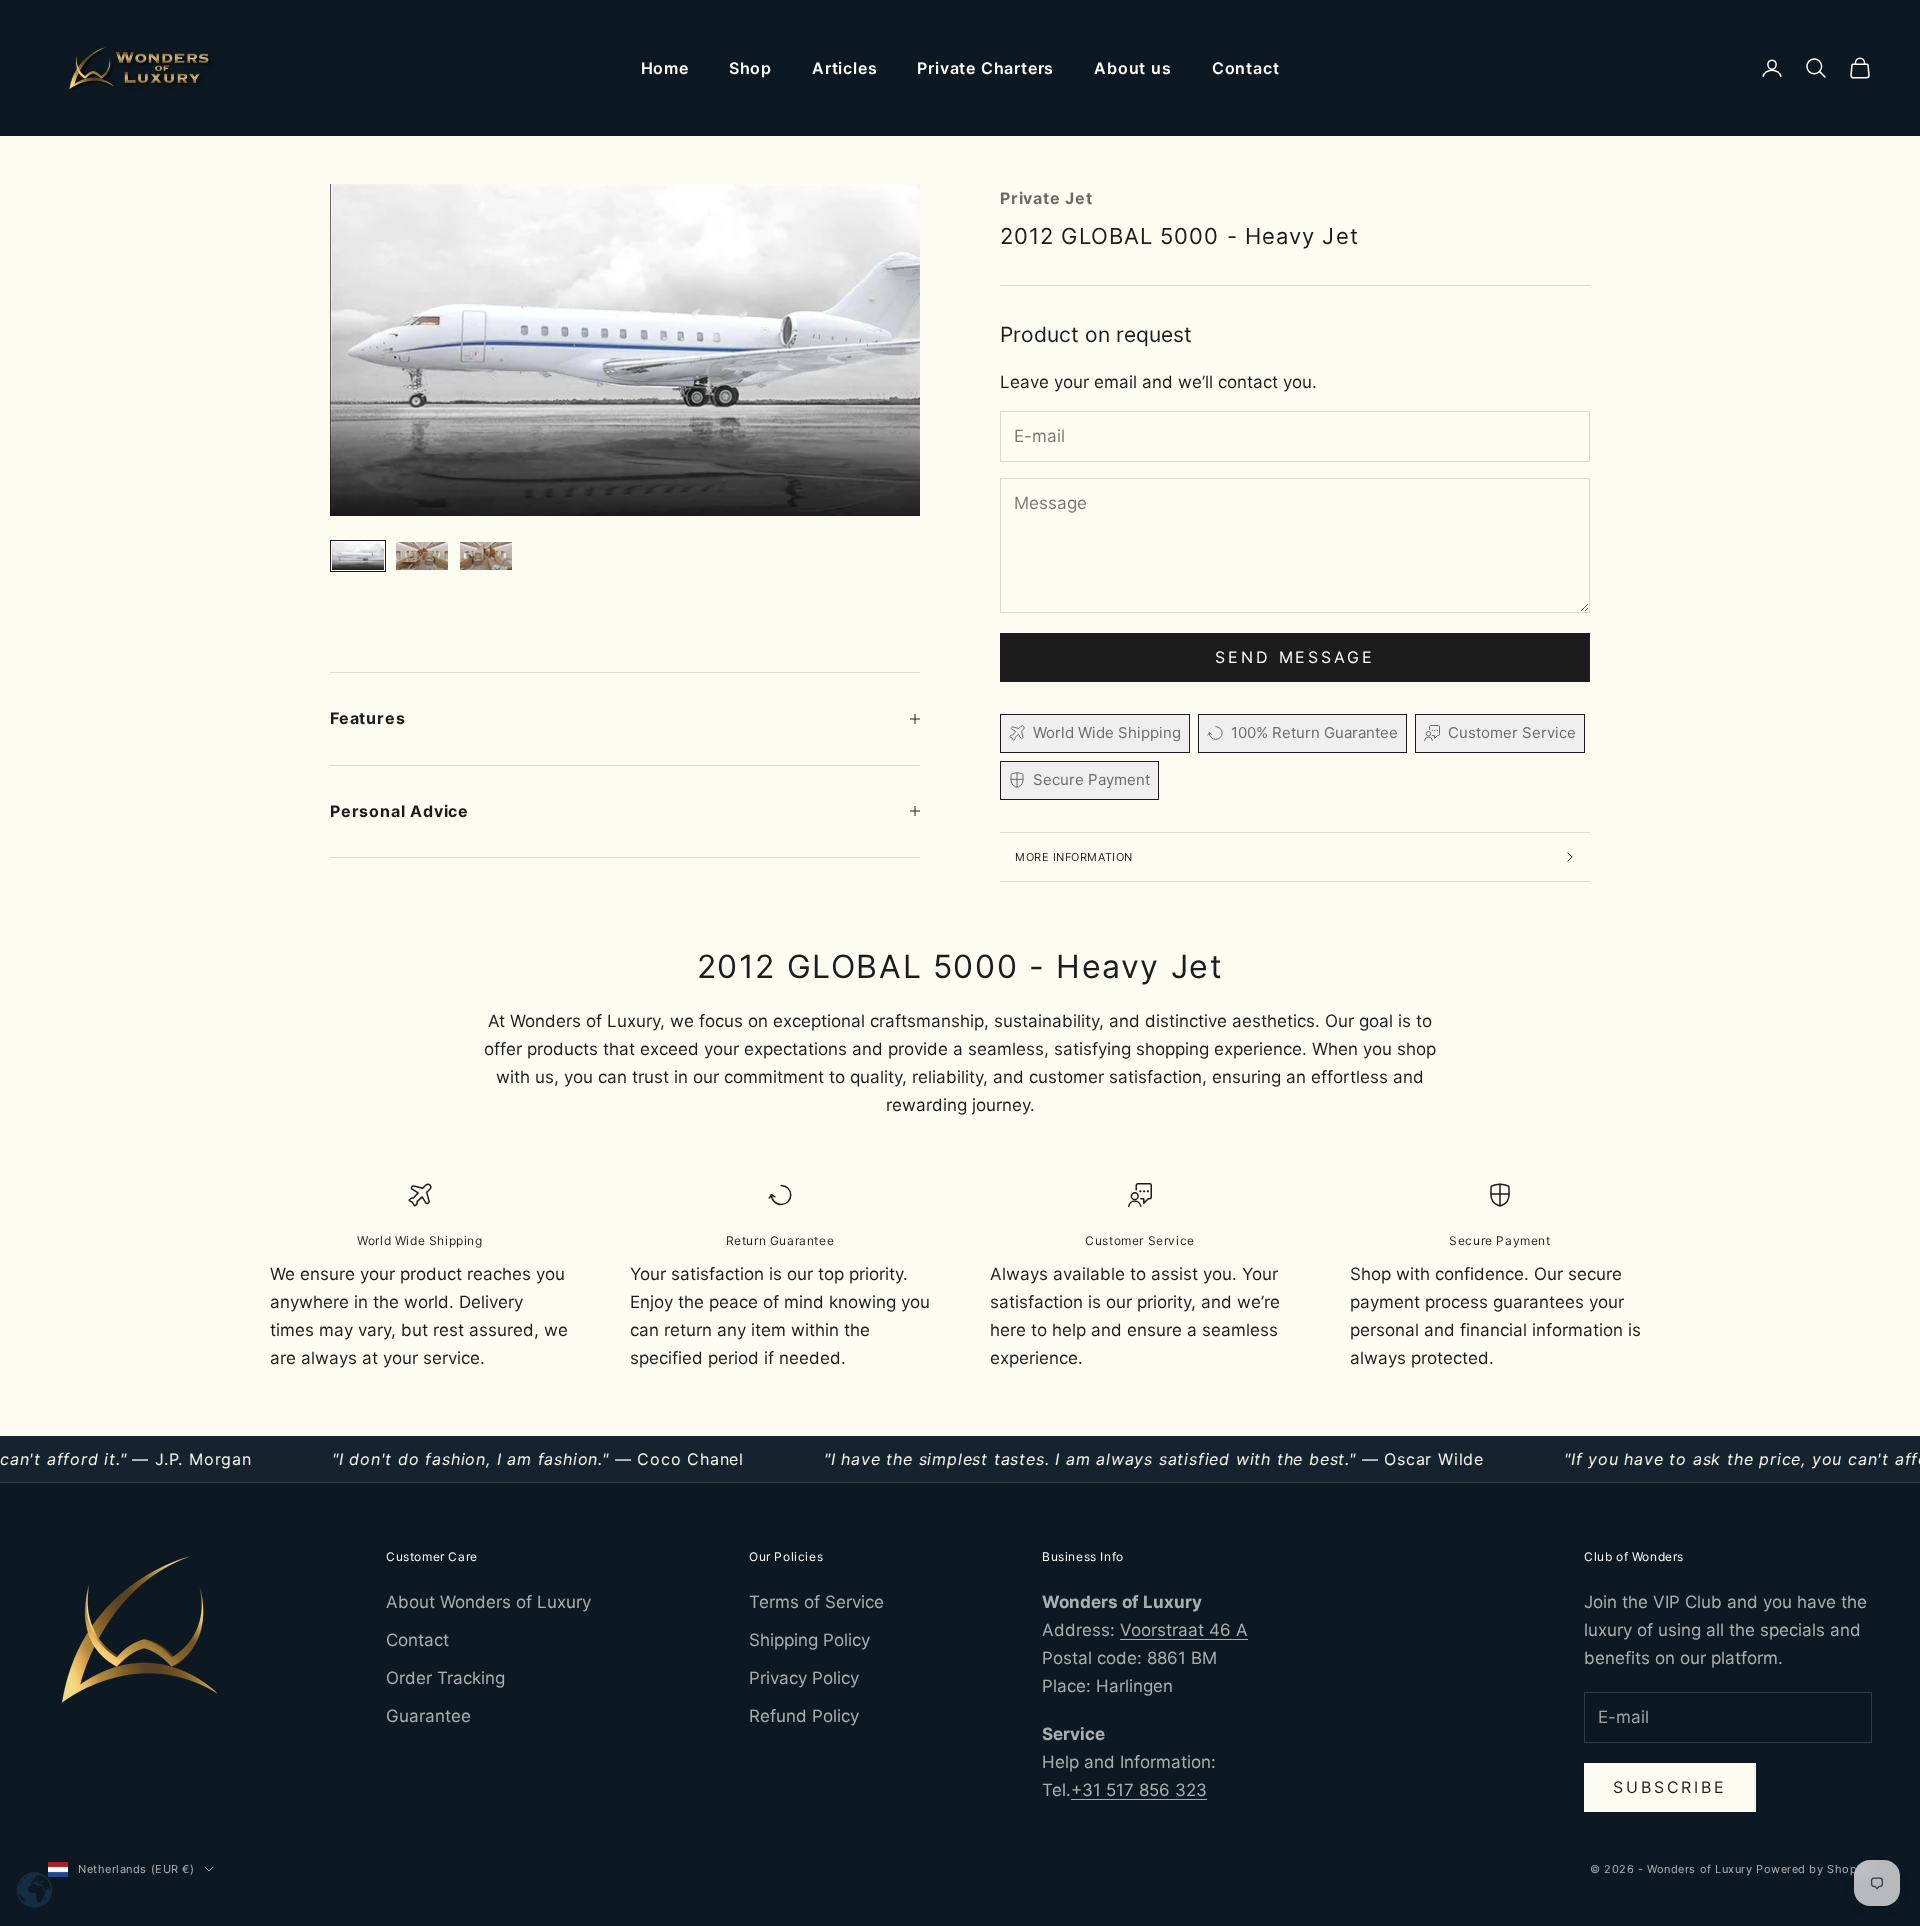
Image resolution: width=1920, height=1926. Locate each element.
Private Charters (985, 68)
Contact (1246, 68)
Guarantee (428, 1716)
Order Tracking (445, 1678)
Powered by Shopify (1814, 1869)
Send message (1295, 657)
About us (1132, 68)
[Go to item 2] (422, 556)
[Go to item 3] (486, 556)
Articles (844, 68)
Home (665, 68)
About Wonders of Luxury (488, 1602)
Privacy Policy (804, 1678)
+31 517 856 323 (1139, 1790)
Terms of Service (816, 1602)
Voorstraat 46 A (1184, 1630)
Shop (750, 68)
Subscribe (1670, 1787)
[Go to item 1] (358, 556)
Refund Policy (804, 1716)
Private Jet (1046, 198)
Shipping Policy (809, 1640)
